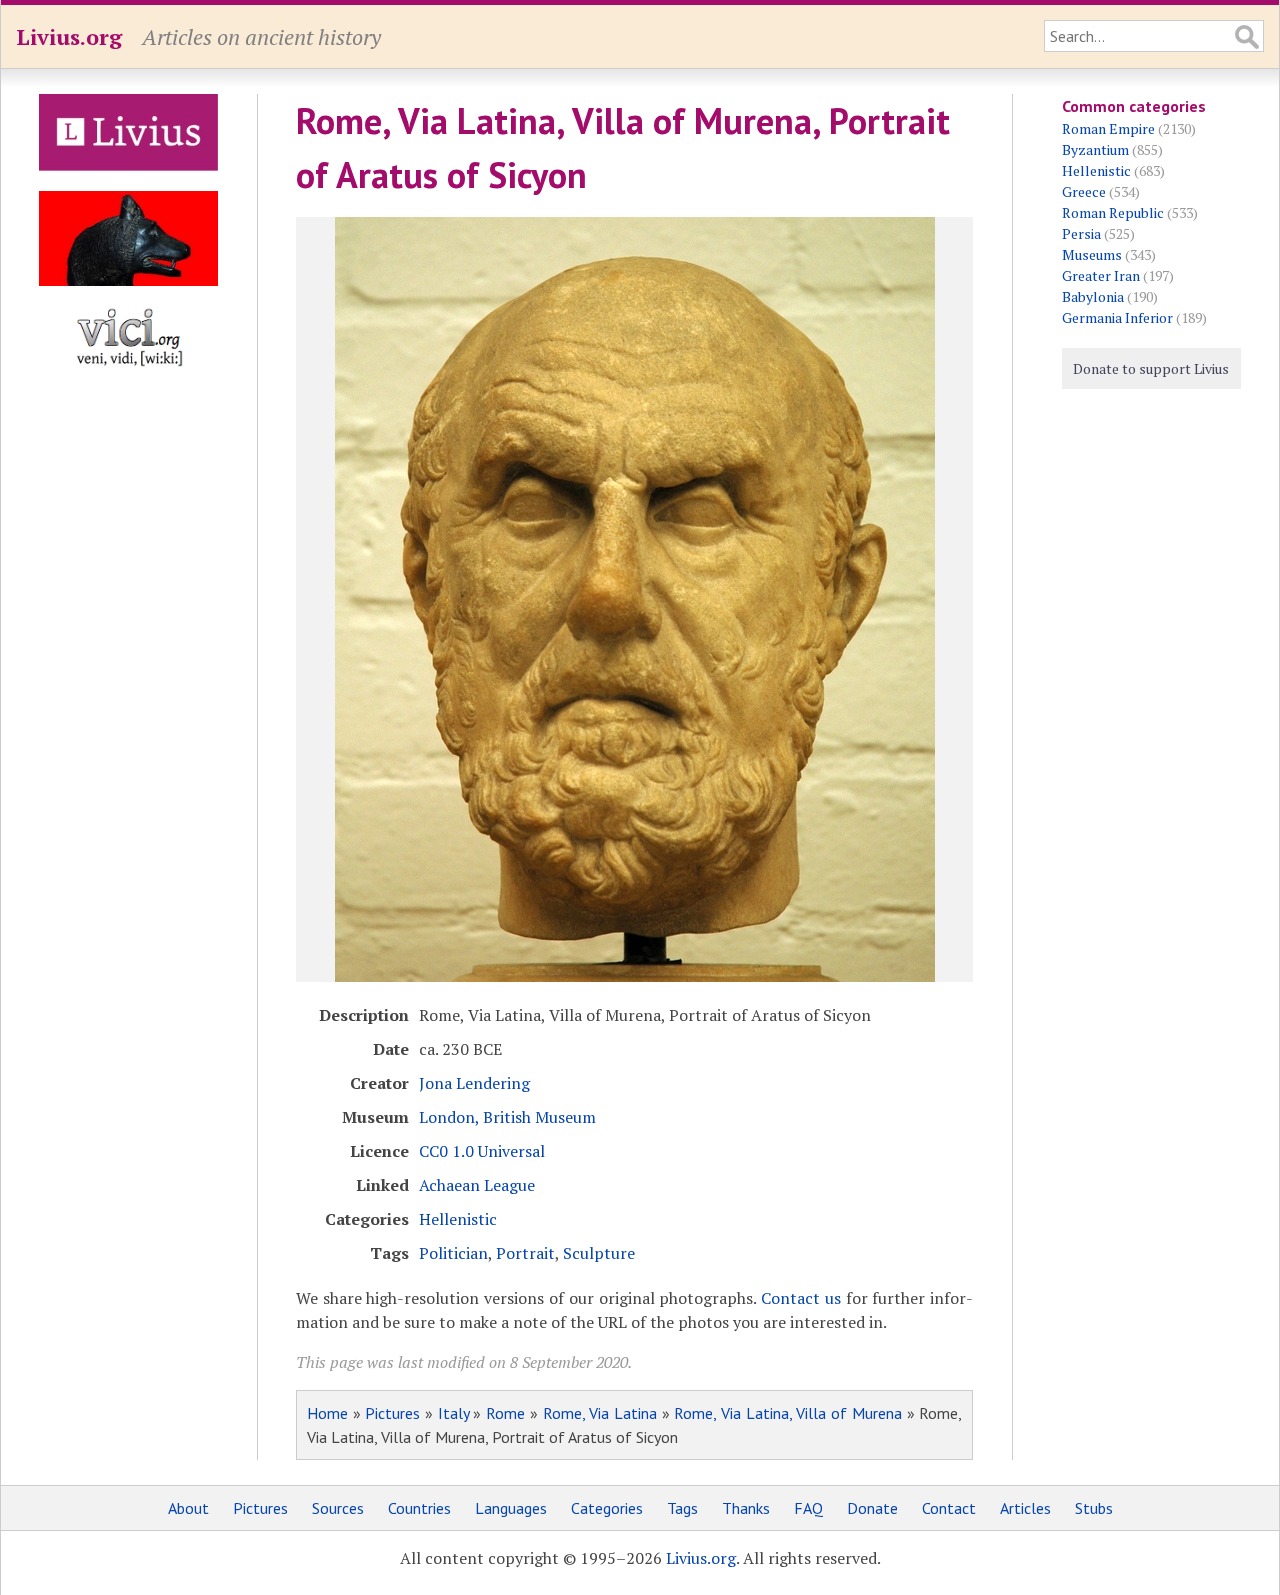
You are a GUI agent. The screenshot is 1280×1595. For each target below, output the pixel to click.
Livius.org (69, 36)
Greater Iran (1101, 275)
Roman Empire (1108, 128)
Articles (1025, 1508)
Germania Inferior (1117, 317)
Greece (1084, 191)
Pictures (392, 1413)
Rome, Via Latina (600, 1413)
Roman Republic (1113, 212)
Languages (511, 1508)
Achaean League (477, 1185)
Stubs (1094, 1508)
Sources (338, 1508)
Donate (872, 1508)
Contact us (801, 1298)
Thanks (746, 1508)
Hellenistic (458, 1219)
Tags (682, 1508)
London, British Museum (507, 1117)
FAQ (808, 1508)
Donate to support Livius (1151, 368)
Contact (949, 1508)
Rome (505, 1413)
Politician (453, 1253)
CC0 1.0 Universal (482, 1151)
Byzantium (1095, 149)
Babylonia (1093, 296)
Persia (1081, 233)
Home (327, 1413)
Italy (453, 1413)
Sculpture (599, 1253)
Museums (1092, 254)
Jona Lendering (474, 1083)
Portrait (525, 1253)
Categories (607, 1508)
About (188, 1508)
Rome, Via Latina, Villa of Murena (788, 1413)
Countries (419, 1508)
